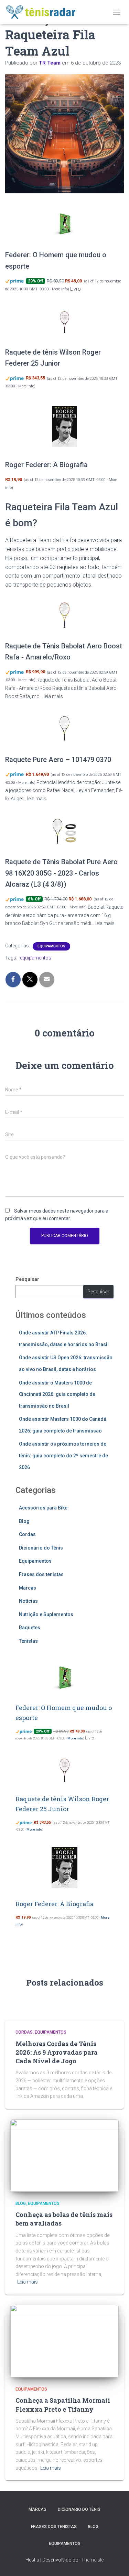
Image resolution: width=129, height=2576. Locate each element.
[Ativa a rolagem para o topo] (115, 2562)
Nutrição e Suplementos (46, 1614)
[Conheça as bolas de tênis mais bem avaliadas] (64, 2155)
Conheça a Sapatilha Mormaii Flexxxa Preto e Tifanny (63, 2405)
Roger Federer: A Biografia (46, 465)
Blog (24, 1521)
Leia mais (28, 2282)
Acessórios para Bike (43, 1508)
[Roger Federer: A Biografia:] (64, 427)
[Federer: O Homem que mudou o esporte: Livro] (64, 224)
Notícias (28, 1601)
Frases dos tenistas (41, 1574)
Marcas (28, 1588)
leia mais (53, 696)
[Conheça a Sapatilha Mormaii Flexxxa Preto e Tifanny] (64, 2341)
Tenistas (28, 1641)
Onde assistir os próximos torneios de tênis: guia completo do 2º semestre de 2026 (63, 1455)
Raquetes (30, 1628)
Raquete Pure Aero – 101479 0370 (58, 760)
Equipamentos (51, 946)
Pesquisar (27, 1279)
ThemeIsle (92, 2560)
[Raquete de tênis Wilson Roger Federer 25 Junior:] (64, 321)
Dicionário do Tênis (41, 1548)
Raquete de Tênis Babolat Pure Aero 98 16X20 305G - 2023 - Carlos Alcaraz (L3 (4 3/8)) (61, 873)
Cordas (27, 1534)
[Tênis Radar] (44, 12)
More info (60, 289)
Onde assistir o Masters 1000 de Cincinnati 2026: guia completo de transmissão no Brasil (57, 1394)
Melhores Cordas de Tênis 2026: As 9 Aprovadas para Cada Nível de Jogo (57, 2052)
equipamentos (36, 958)
